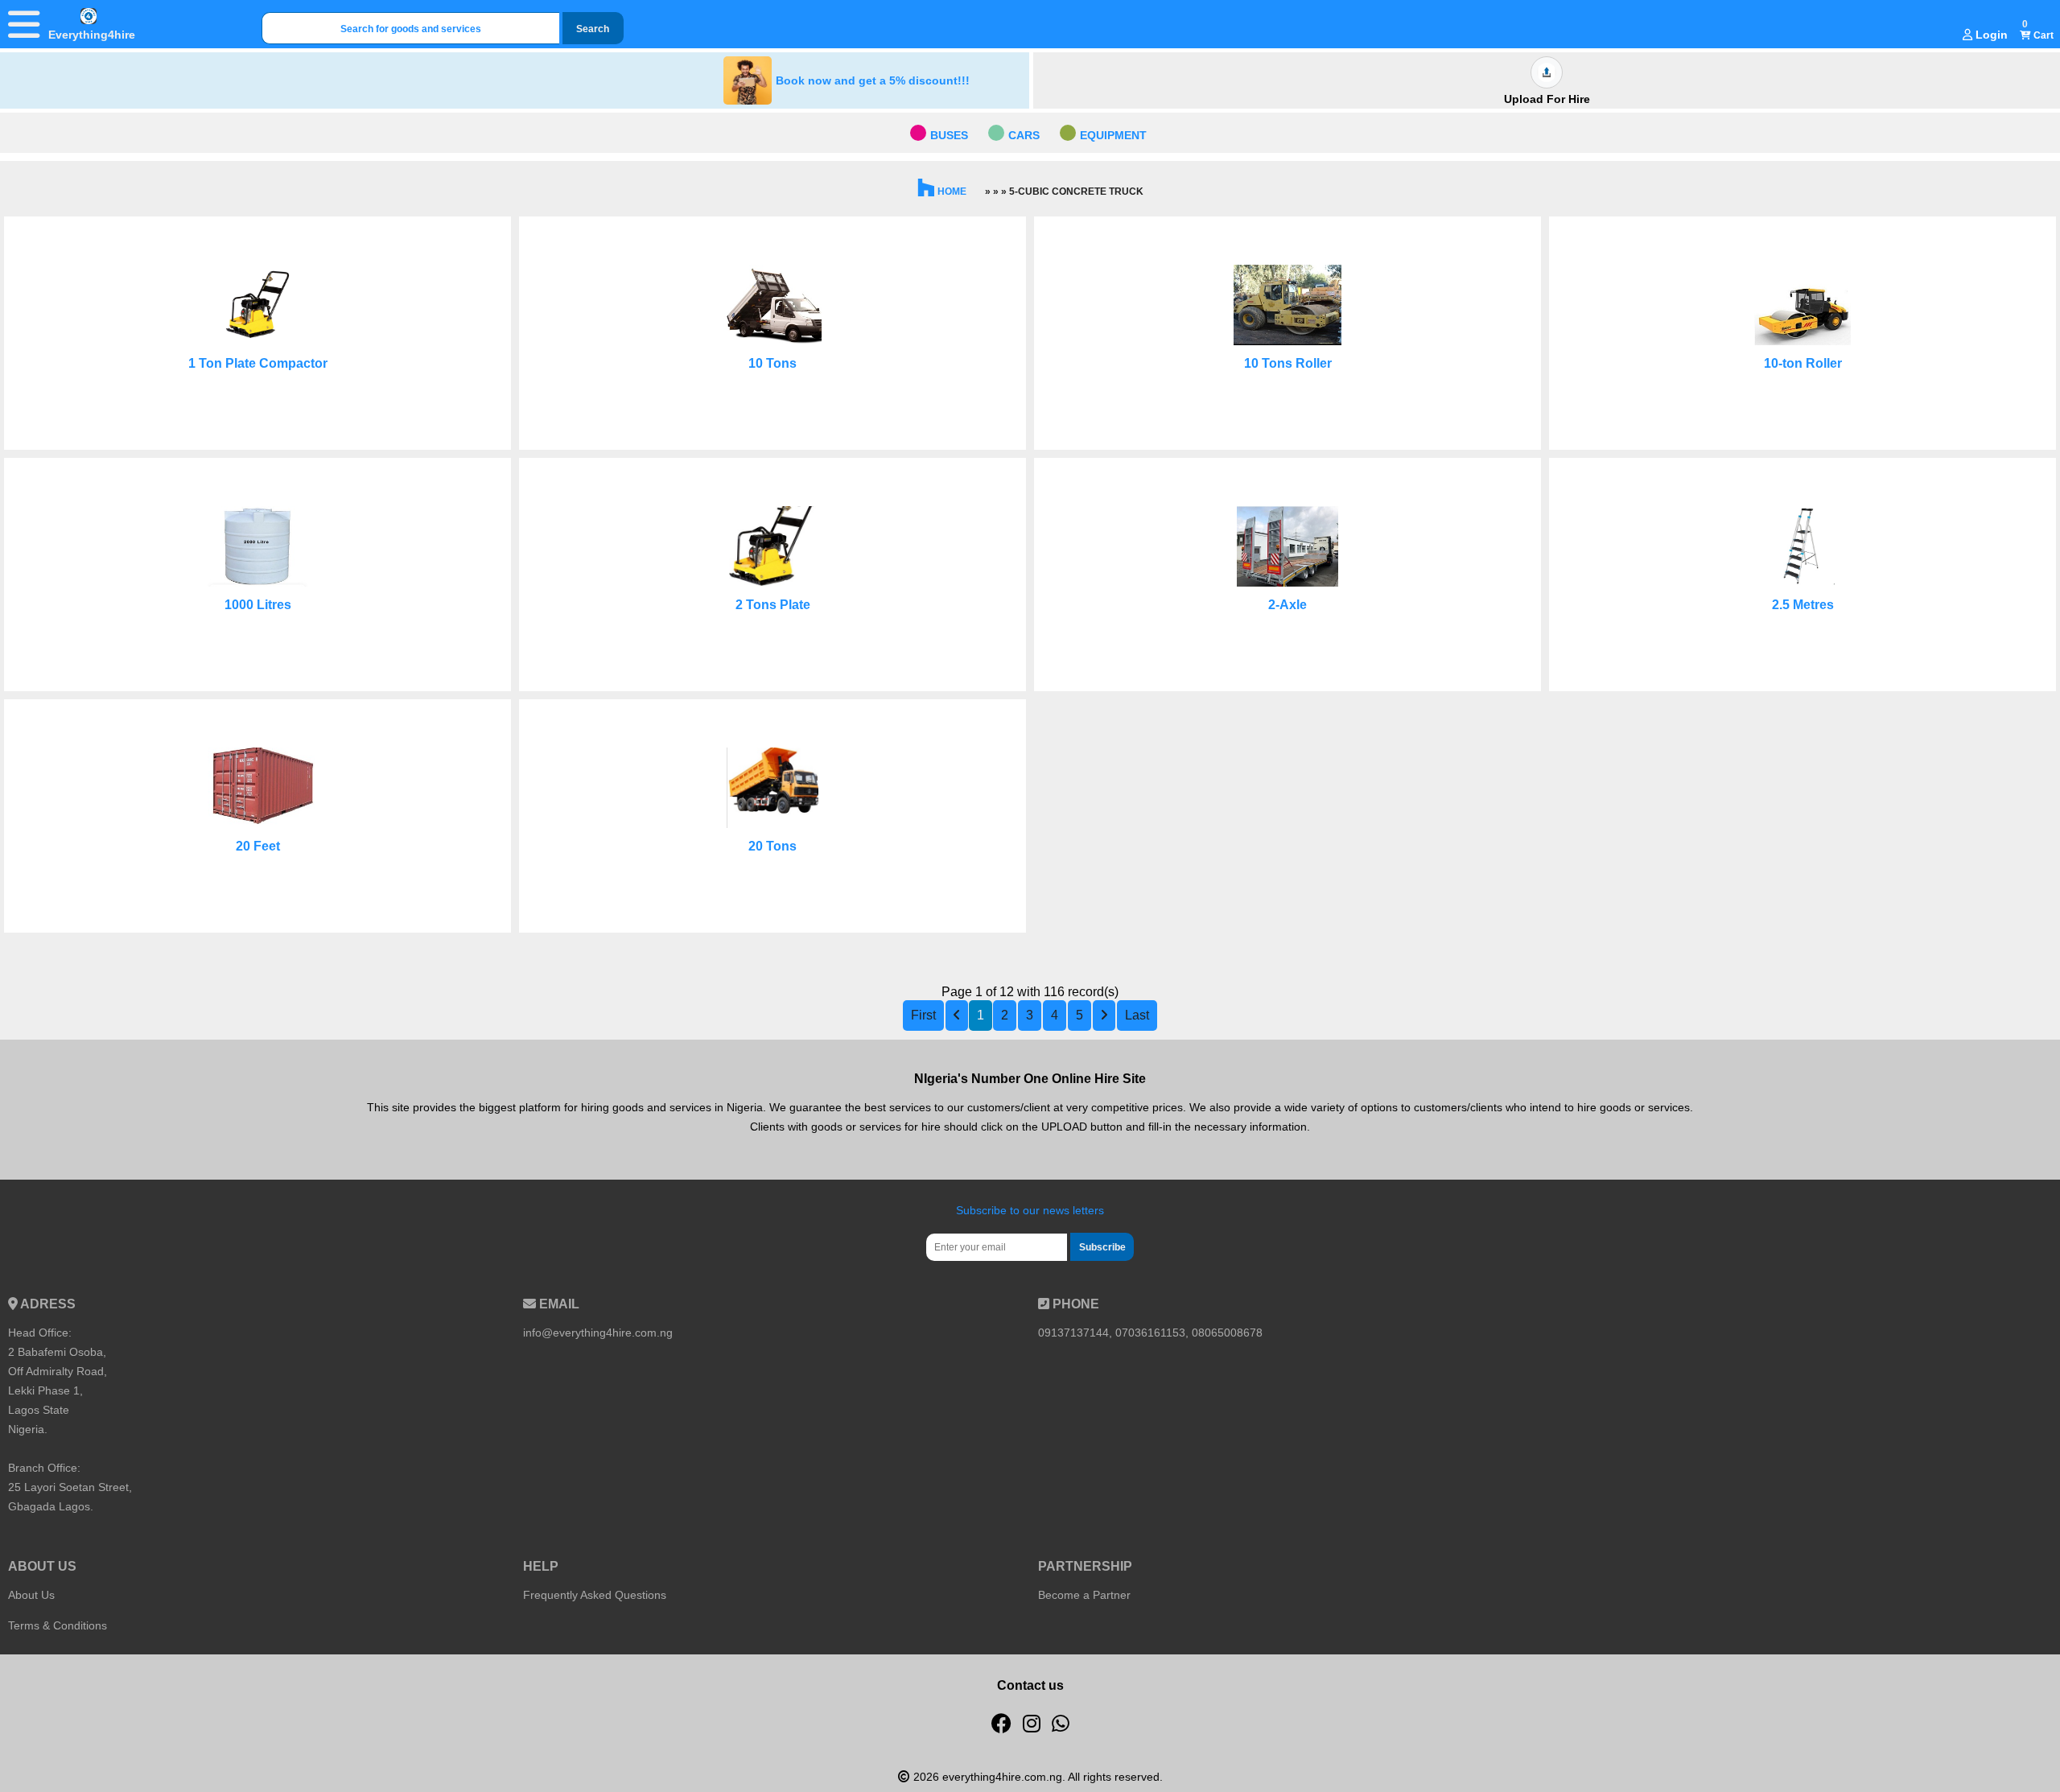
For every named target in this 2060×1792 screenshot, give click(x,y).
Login (1990, 35)
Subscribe (1102, 1247)
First (923, 1015)
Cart (2042, 35)
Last (1137, 1015)
